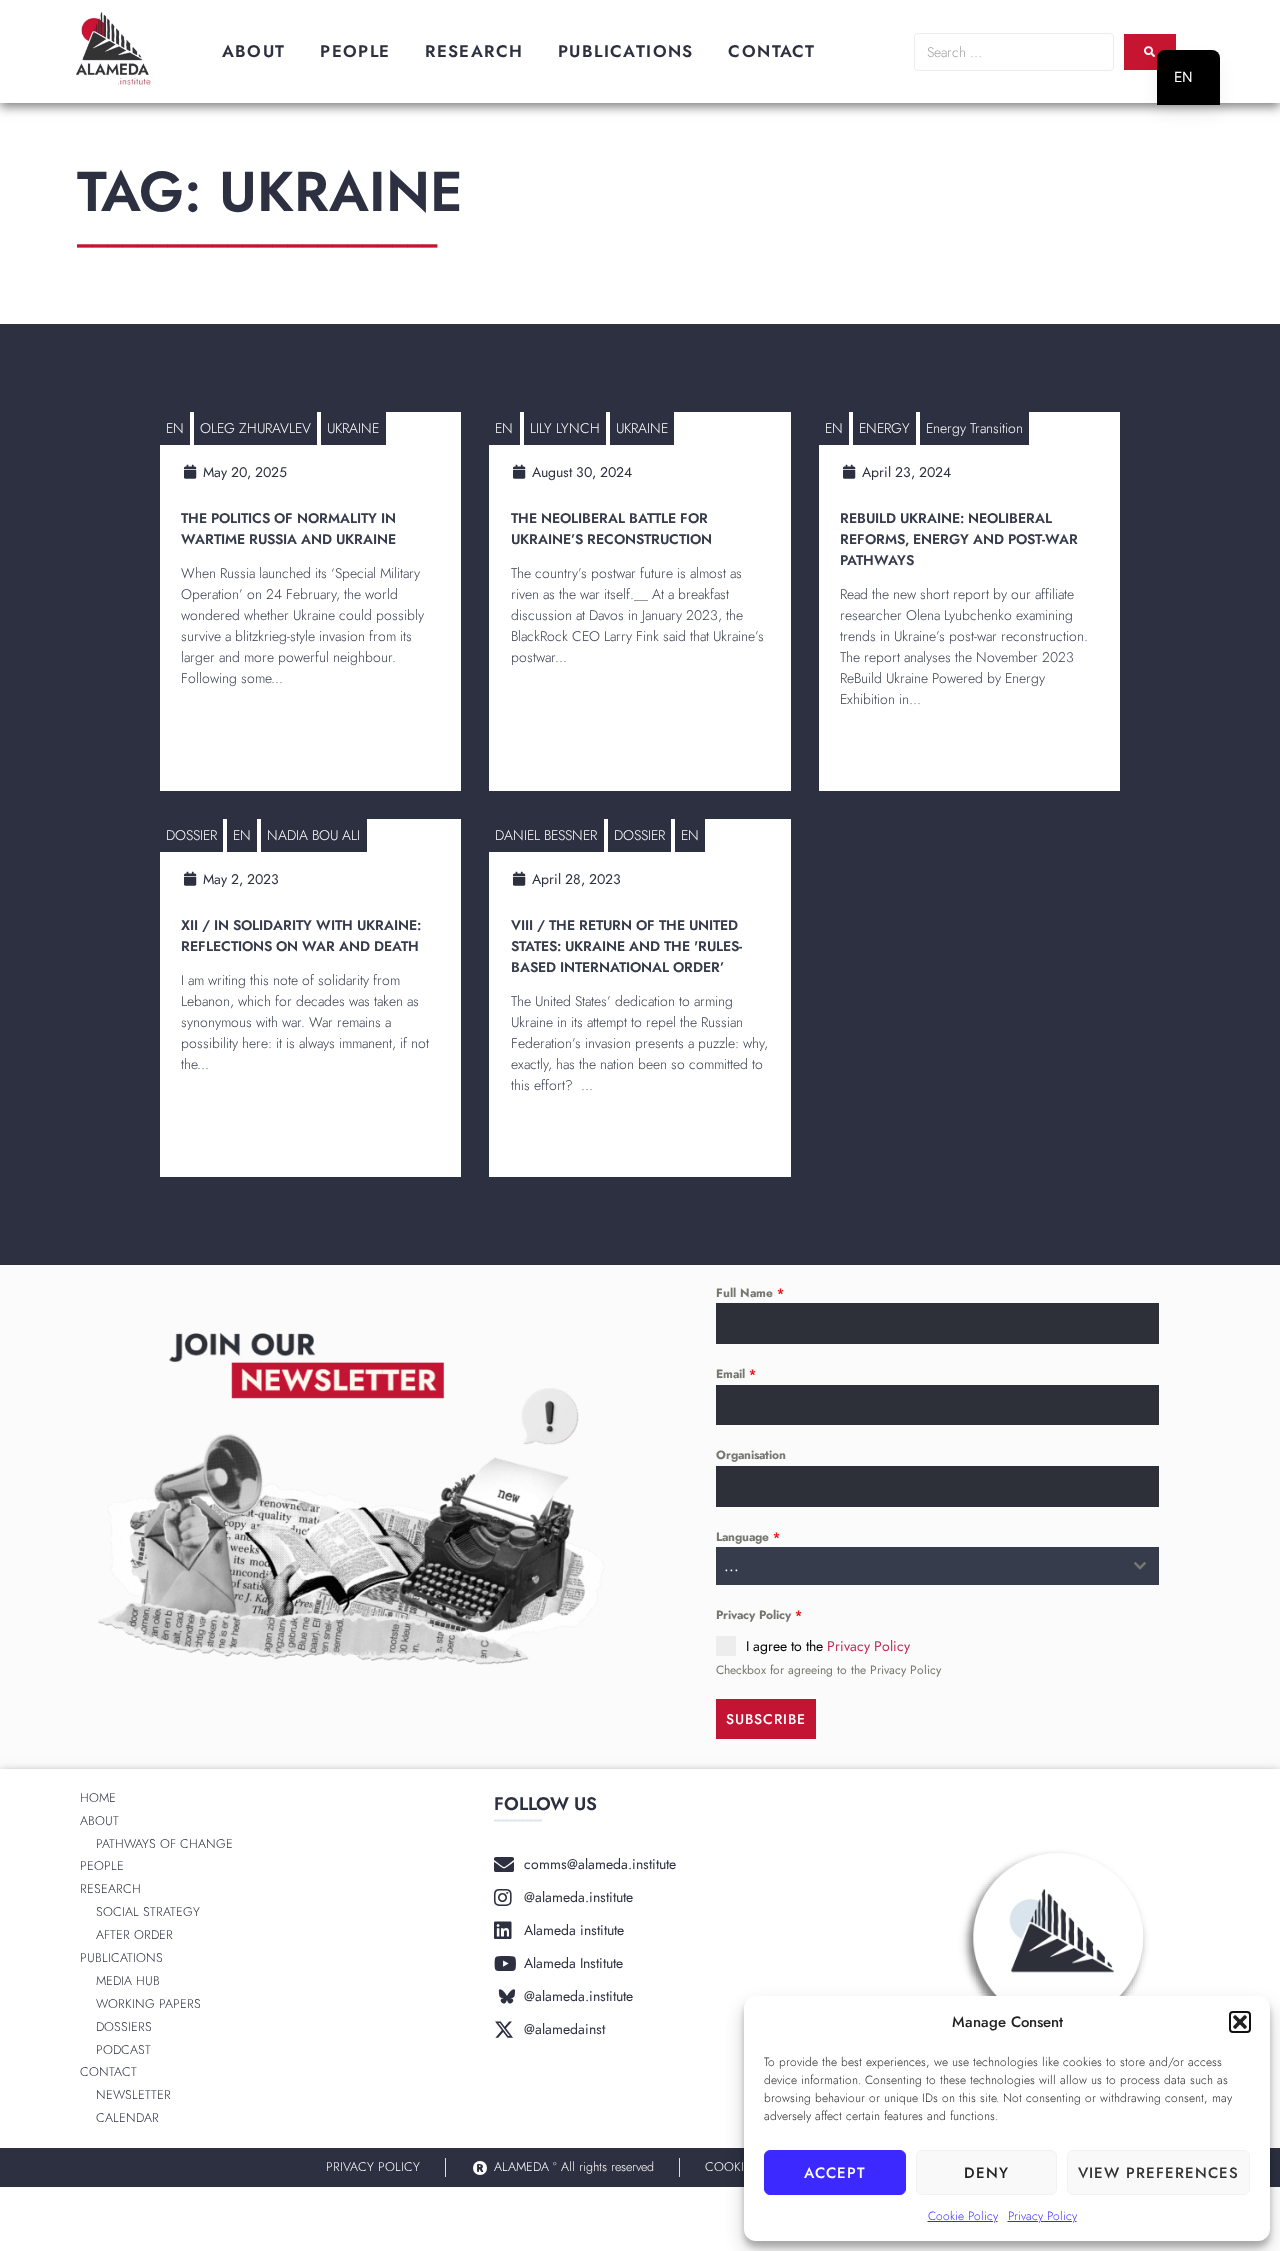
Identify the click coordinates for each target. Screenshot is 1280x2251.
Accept (835, 2173)
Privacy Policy (1042, 2216)
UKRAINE (353, 428)
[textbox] (919, 1566)
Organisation (751, 1455)
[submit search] (1150, 52)
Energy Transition (974, 428)
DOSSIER (191, 835)
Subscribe (766, 1719)
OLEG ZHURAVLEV (255, 428)
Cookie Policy (963, 2216)
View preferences (1158, 2173)
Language (748, 1537)
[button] (1240, 2022)
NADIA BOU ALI (313, 835)
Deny (986, 2173)
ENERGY (884, 428)
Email (736, 1374)
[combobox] (938, 1566)
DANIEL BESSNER (546, 835)
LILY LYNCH (565, 428)
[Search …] (1014, 52)
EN (175, 428)
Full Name (750, 1293)
